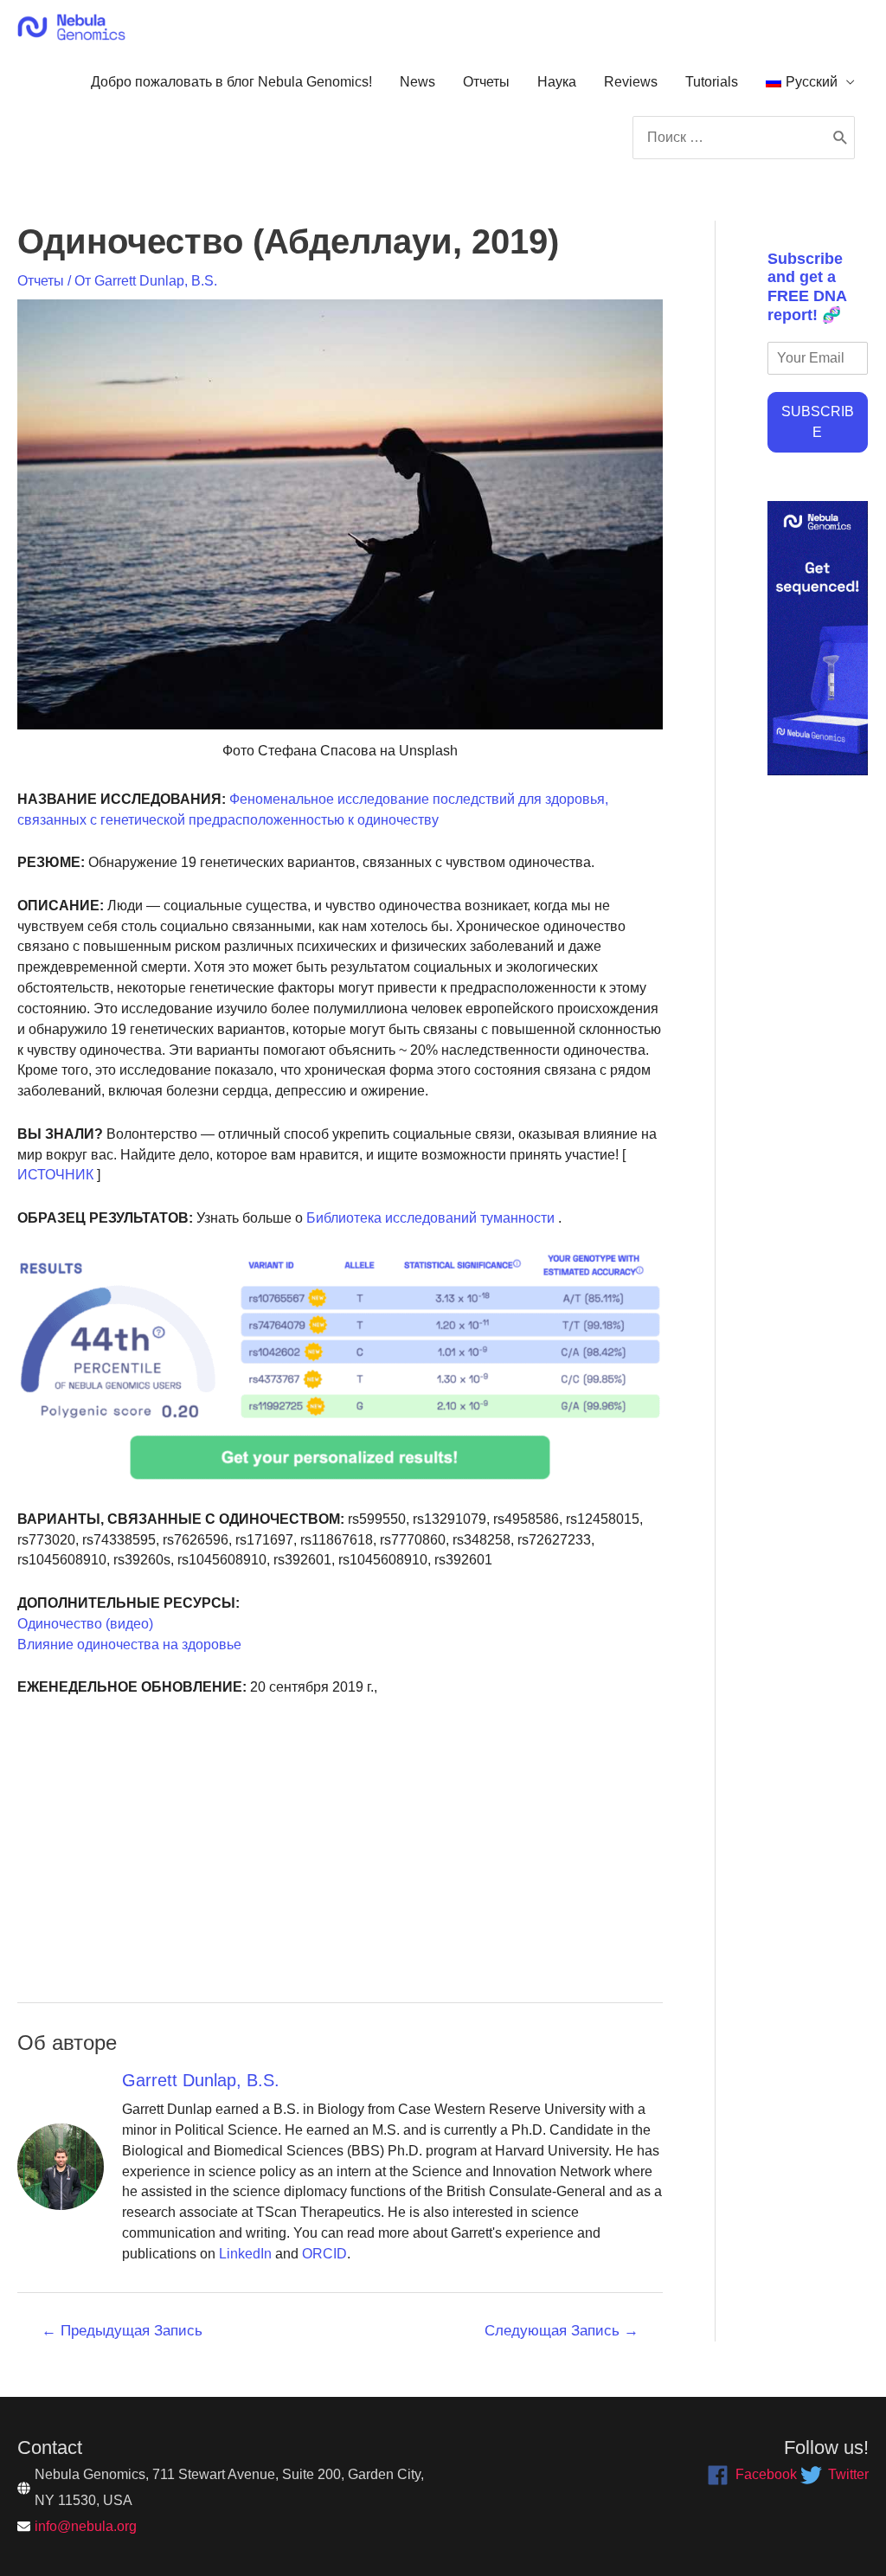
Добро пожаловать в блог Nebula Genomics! (231, 82)
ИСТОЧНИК (55, 1175)
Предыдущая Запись (122, 2331)
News (417, 82)
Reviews (631, 82)
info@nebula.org (86, 2526)
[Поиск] (841, 138)
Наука (557, 82)
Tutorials (712, 82)
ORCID (324, 2254)
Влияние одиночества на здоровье (129, 1645)
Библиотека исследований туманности (429, 1218)
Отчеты (486, 82)
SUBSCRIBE (818, 422)
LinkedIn (245, 2254)
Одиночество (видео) (85, 1624)
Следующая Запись (562, 2331)
